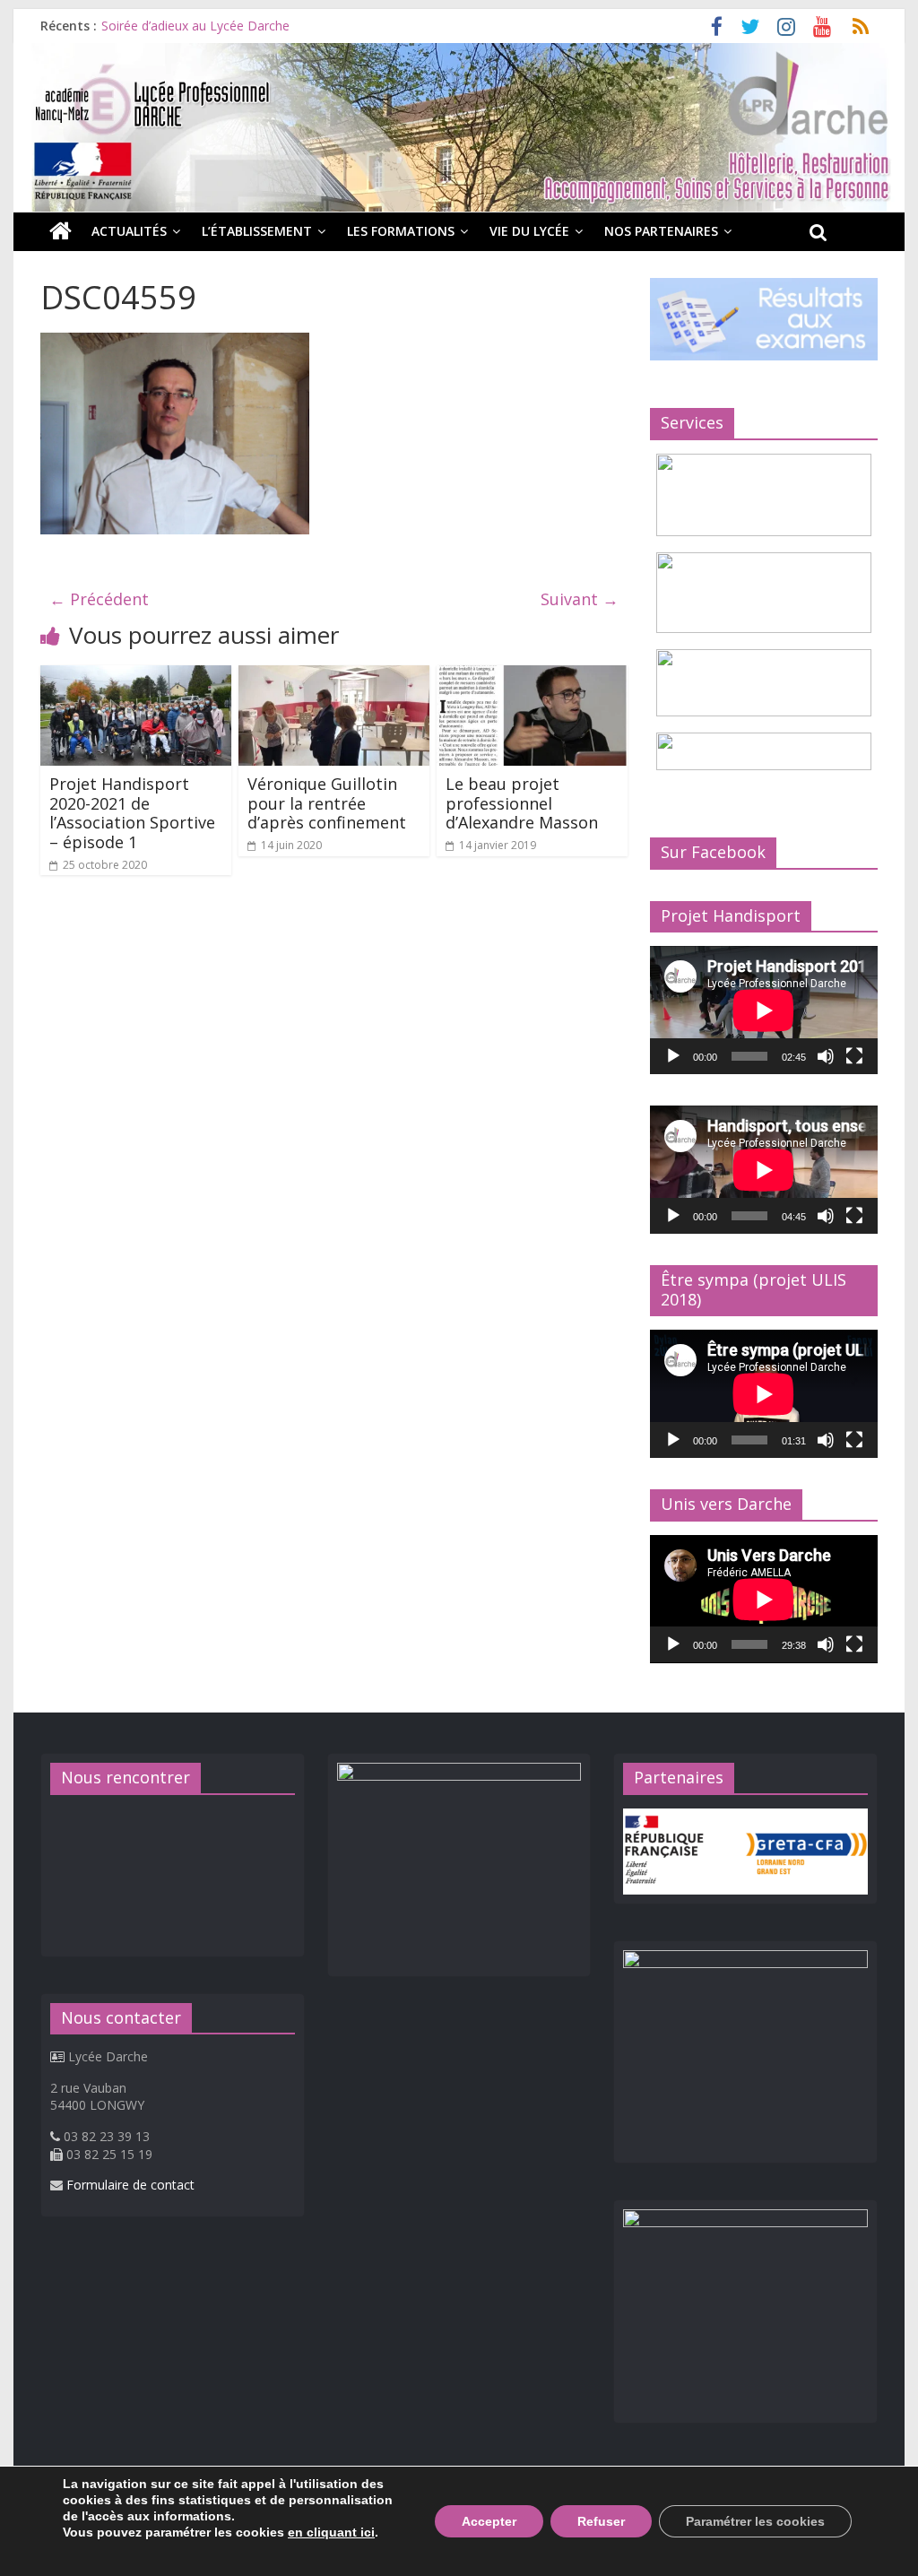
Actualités (129, 231)
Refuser (601, 2521)
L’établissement (257, 231)
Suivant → (580, 599)
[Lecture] (673, 1056)
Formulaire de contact (130, 2185)
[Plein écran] (854, 1056)
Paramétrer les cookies (755, 2521)
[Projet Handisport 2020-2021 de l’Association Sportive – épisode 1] (136, 676)
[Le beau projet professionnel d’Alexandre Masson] (532, 676)
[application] (764, 1010)
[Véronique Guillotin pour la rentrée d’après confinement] (334, 676)
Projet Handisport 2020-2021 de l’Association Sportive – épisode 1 (132, 813)
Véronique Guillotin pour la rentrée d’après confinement (327, 803)
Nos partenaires (661, 231)
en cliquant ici (331, 2532)
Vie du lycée (529, 231)
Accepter (489, 2521)
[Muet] (826, 1056)
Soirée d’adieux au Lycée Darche (195, 26)
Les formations (401, 231)
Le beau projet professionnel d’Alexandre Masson (522, 803)
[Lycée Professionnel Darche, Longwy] (459, 54)
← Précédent (99, 599)
